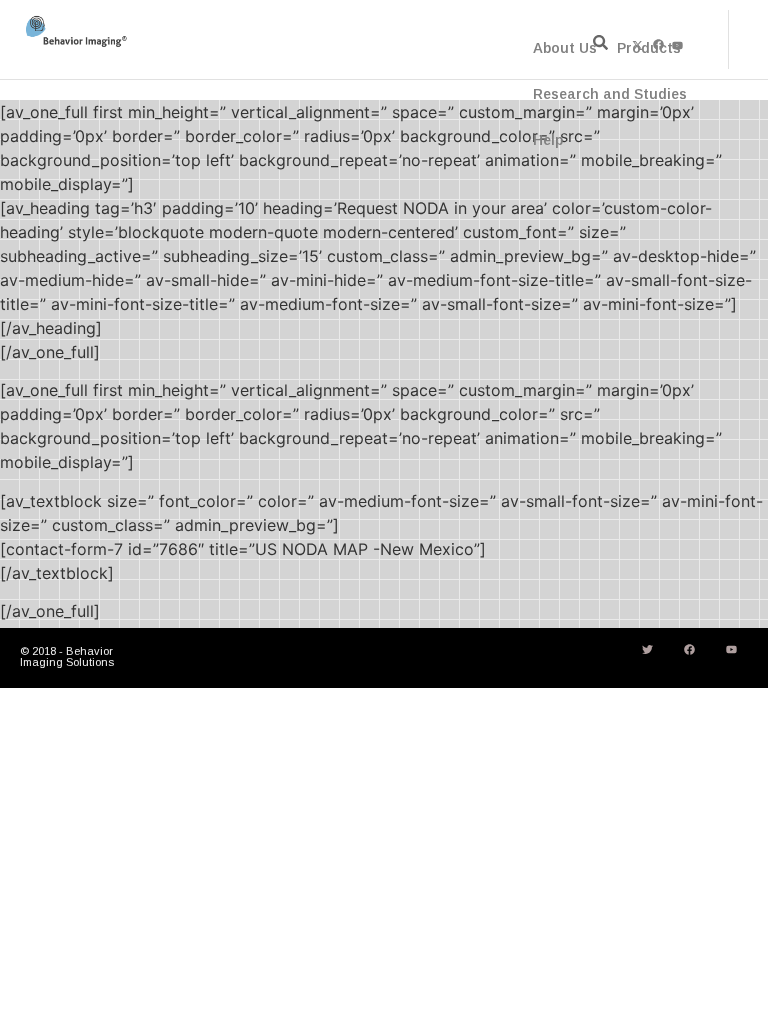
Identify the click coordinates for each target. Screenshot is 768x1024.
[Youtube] (731, 649)
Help (548, 140)
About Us (565, 48)
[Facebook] (689, 649)
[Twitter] (647, 649)
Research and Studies (610, 94)
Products (649, 48)
